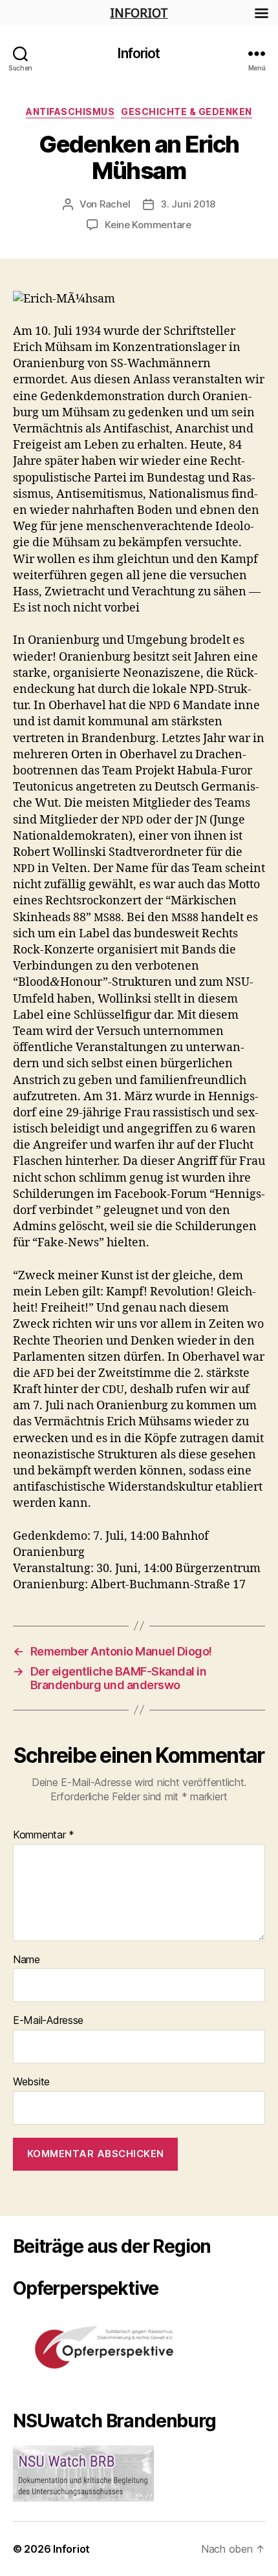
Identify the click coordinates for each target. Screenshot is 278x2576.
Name (27, 1960)
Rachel (115, 204)
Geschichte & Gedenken (187, 112)
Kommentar (44, 1835)
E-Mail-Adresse (48, 2021)
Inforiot (139, 53)
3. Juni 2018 (188, 204)
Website (31, 2082)
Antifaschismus (70, 112)
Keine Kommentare (148, 225)
